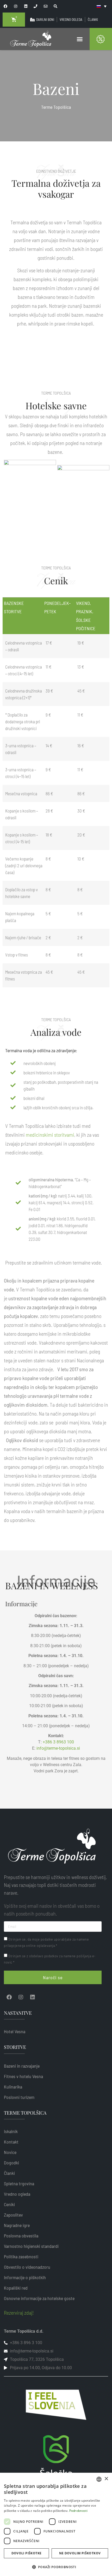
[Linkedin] (33, 1997)
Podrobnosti (78, 2511)
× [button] (106, 2479)
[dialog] (56, 2524)
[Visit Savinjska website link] (56, 2460)
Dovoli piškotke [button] (27, 2553)
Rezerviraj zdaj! (19, 2313)
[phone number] (36, 6)
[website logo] (31, 39)
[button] (80, 39)
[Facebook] (9, 1997)
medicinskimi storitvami (50, 1135)
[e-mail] (46, 6)
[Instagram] (21, 1997)
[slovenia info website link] (56, 2405)
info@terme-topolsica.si (58, 1748)
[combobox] (99, 2479)
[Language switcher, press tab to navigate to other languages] (102, 6)
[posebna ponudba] (104, 39)
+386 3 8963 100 (58, 1742)
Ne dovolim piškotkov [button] (80, 2553)
